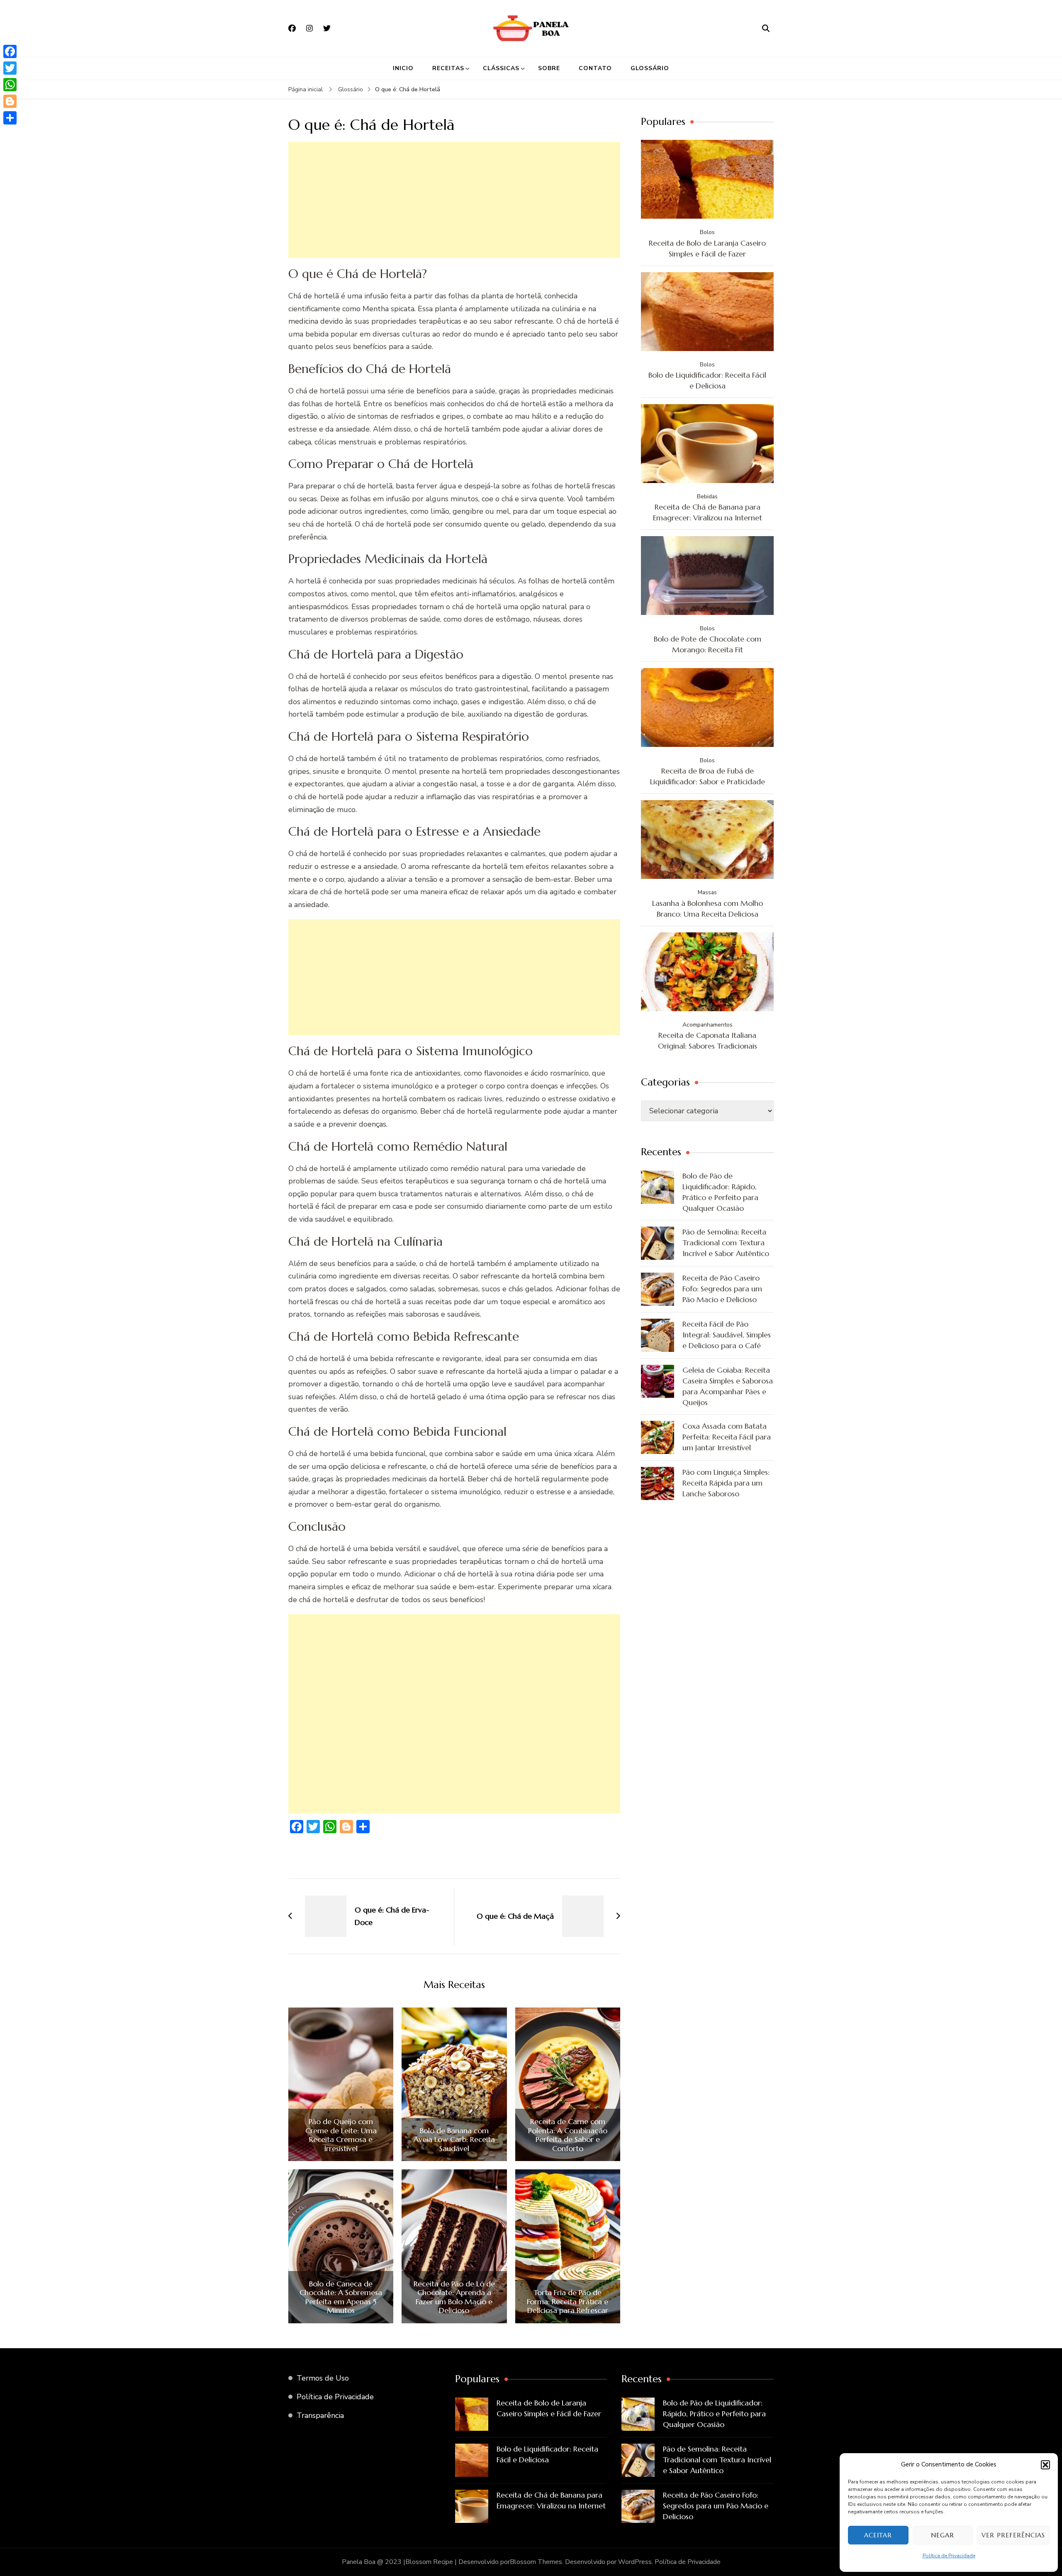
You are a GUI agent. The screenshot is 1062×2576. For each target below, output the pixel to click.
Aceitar (878, 2535)
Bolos (707, 232)
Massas (707, 892)
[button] (1045, 2465)
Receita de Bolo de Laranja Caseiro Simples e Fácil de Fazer (707, 248)
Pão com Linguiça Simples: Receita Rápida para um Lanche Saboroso (726, 1483)
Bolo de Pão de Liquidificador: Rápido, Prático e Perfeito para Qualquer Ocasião (720, 1192)
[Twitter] (10, 68)
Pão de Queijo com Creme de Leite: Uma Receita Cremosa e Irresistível (341, 2135)
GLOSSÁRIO (650, 68)
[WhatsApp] (10, 85)
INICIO (403, 68)
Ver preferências (1013, 2535)
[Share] (10, 118)
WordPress (635, 2562)
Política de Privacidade (949, 2556)
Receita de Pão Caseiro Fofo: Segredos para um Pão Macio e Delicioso (722, 1289)
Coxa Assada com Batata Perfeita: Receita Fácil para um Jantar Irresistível (727, 1437)
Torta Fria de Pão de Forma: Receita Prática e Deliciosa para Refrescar (568, 2302)
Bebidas (707, 496)
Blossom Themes (536, 2562)
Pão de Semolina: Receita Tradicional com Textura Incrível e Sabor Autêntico (726, 1243)
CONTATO (595, 68)
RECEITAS (448, 68)
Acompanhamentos (708, 1025)
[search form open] (766, 28)
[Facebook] (10, 51)
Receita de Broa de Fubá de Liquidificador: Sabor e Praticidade (708, 776)
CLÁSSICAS (501, 68)
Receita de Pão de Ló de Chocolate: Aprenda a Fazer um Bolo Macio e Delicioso (454, 2297)
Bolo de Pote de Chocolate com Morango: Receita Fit (708, 644)
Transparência (320, 2415)
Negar (943, 2535)
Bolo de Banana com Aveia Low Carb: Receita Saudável (454, 2140)
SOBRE (549, 68)
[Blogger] (10, 101)
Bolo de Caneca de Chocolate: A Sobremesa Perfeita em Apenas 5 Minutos (341, 2297)
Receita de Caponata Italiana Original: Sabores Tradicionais (708, 1040)
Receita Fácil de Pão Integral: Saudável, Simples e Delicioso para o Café (727, 1335)
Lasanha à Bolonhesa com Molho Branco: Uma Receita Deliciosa (708, 909)
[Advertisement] (454, 200)
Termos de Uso (323, 2378)
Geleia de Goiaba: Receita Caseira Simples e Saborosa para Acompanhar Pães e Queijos (728, 1386)
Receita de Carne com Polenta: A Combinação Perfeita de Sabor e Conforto (568, 2135)
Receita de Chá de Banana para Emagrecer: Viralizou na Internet (708, 512)
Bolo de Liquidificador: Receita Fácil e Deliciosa (707, 380)
